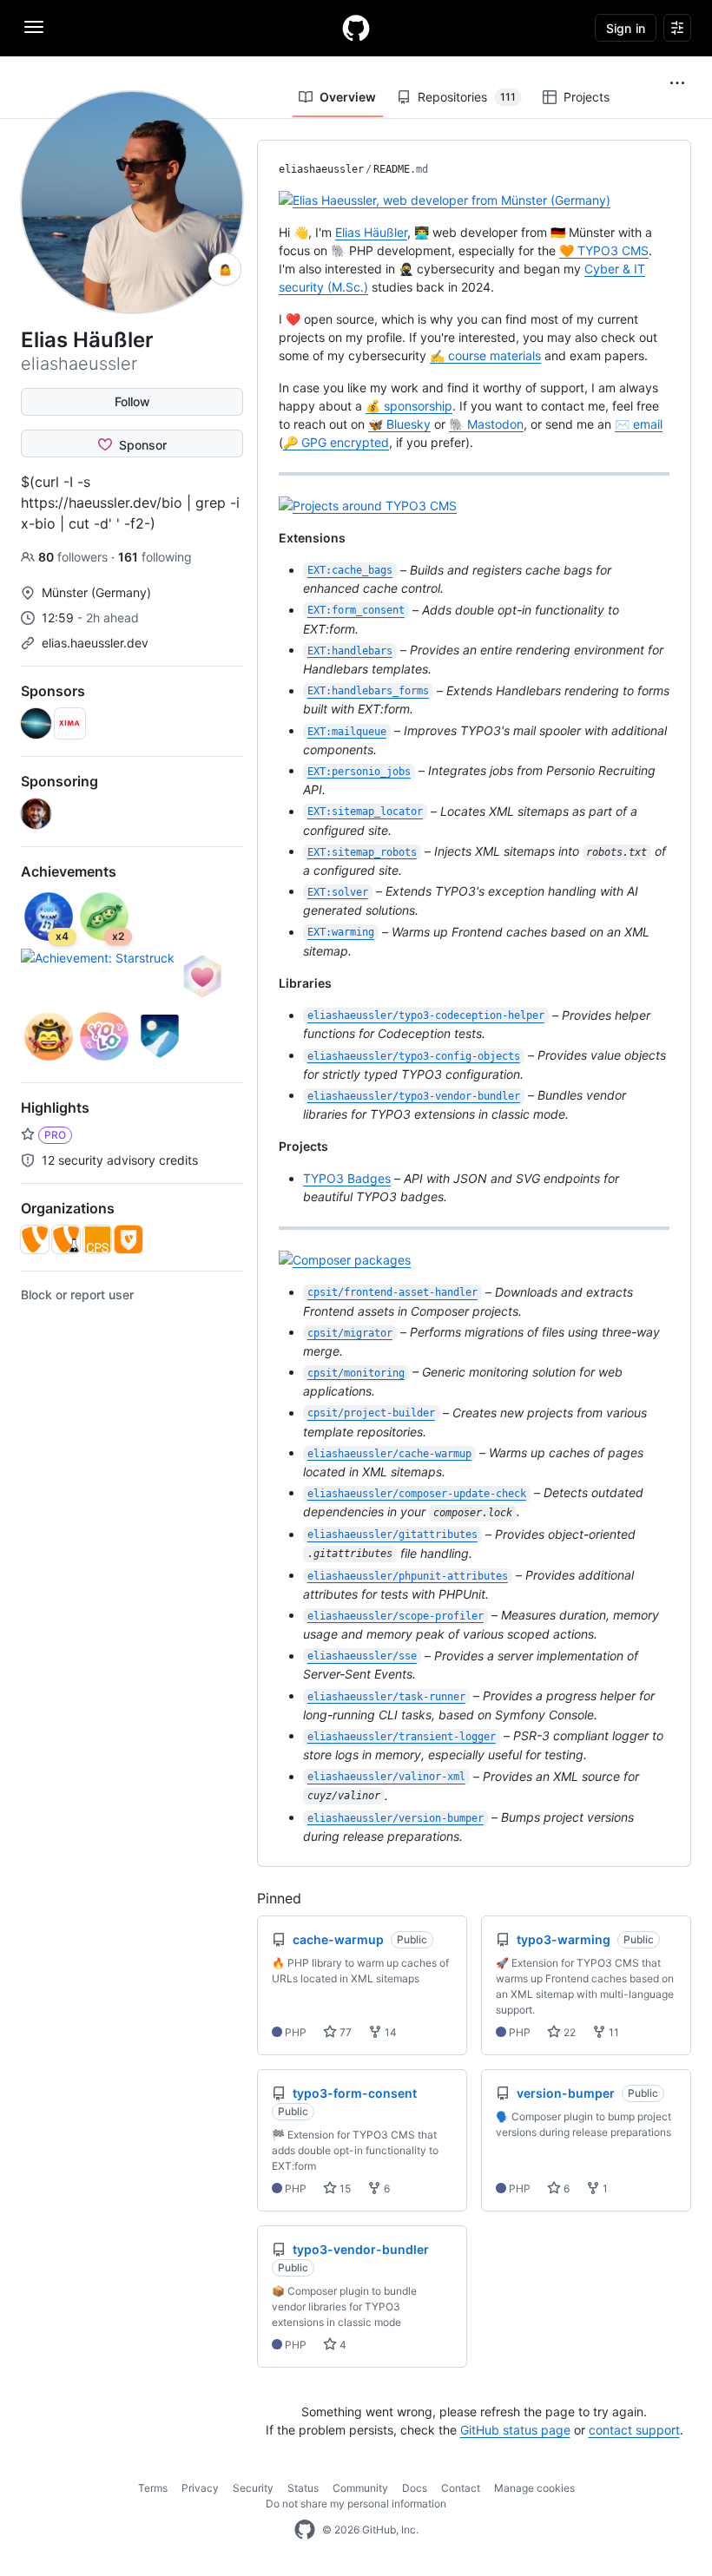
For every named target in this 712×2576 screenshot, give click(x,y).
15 (344, 2188)
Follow (132, 401)
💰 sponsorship (409, 406)
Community (360, 2488)
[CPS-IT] (97, 1239)
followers (75, 557)
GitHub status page (515, 2430)
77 (344, 2032)
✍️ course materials (485, 355)
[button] (677, 83)
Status (303, 2488)
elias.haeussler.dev (95, 643)
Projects (587, 97)
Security (253, 2488)
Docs (415, 2488)
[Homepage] (356, 28)
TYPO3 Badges (347, 1178)
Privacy (200, 2488)
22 (568, 2032)
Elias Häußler (371, 232)
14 (389, 2032)
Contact (461, 2488)
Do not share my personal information (356, 2504)
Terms (153, 2488)
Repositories (467, 97)
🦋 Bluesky (399, 424)
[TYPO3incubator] (66, 1239)
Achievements (69, 871)
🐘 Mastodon (486, 424)
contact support (634, 2430)
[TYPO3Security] (129, 1239)
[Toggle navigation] (34, 27)
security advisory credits (118, 1160)
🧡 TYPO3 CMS (604, 250)
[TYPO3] (35, 1239)
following (155, 557)
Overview (348, 97)
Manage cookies (534, 2488)
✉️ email (639, 424)
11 (613, 2032)
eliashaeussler (321, 169)
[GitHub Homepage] (305, 2530)
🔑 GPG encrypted (336, 442)
